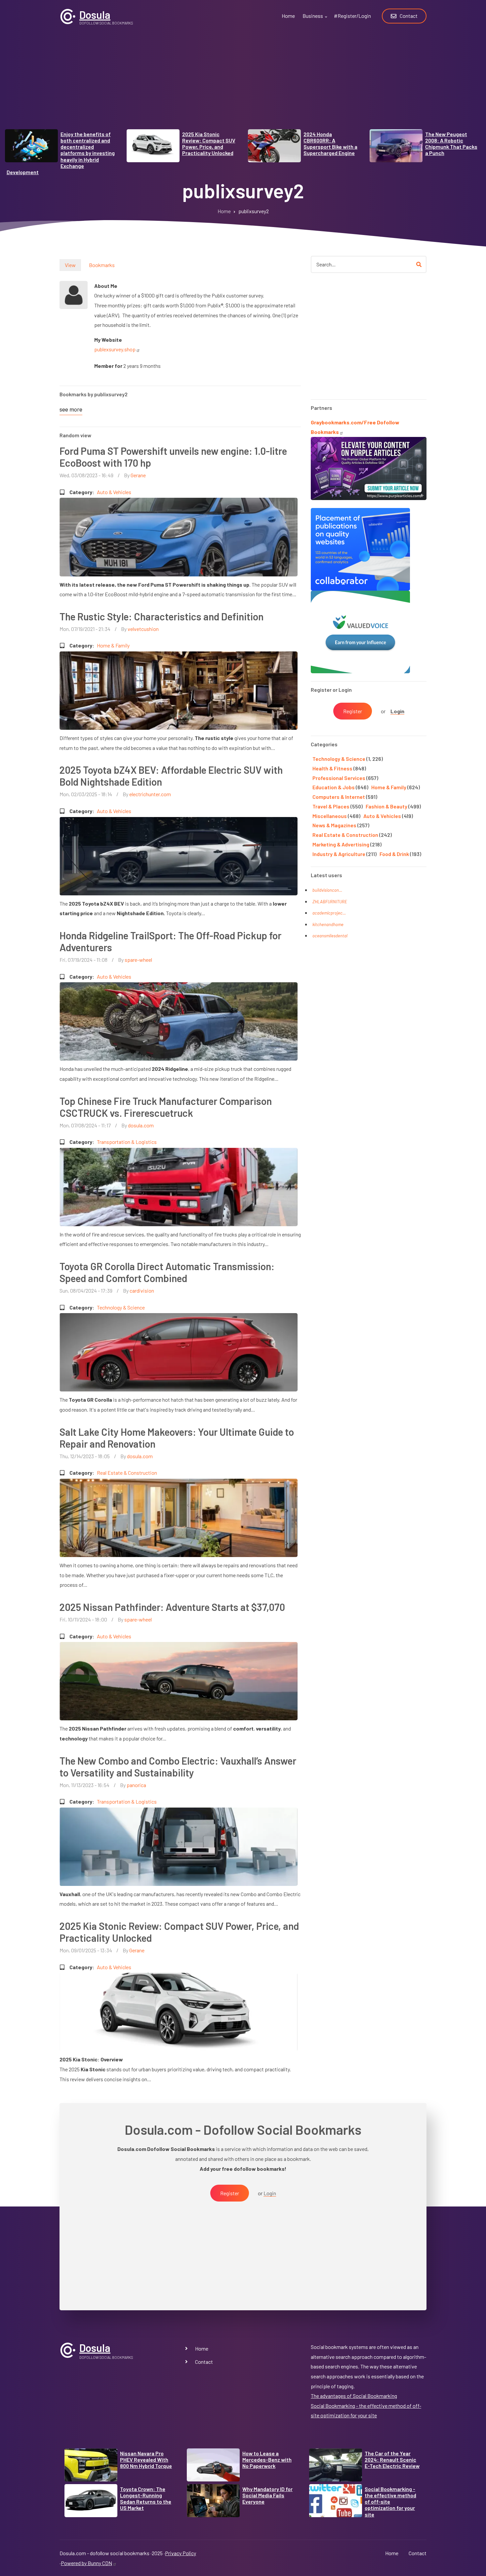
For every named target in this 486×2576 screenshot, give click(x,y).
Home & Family (113, 645)
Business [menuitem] (316, 20)
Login (397, 711)
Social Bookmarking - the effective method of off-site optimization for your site (390, 2502)
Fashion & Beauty (386, 806)
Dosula (95, 15)
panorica (136, 1785)
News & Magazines (334, 825)
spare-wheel (138, 960)
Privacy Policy (181, 2553)
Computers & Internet (339, 797)
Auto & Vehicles (114, 492)
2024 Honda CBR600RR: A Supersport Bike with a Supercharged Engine (330, 144)
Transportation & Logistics (127, 1142)
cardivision (142, 1290)
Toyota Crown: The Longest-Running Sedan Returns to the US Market (146, 2498)
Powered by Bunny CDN (86, 2563)
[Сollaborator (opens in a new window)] (360, 548)
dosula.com (141, 1125)
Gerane (138, 475)
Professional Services (339, 778)
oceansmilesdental (330, 936)
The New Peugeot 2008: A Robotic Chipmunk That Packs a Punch (451, 144)
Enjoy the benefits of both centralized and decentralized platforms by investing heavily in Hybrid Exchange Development (61, 153)
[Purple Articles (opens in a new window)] (369, 468)
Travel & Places (331, 806)
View (70, 265)
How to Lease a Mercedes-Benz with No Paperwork (267, 2459)
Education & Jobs (334, 787)
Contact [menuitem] (409, 16)
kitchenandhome (328, 924)
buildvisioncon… (327, 890)
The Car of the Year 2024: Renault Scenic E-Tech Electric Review (392, 2459)
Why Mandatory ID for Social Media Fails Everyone (267, 2495)
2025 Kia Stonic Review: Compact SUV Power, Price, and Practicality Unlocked (209, 144)
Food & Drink (394, 854)
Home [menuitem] (288, 16)
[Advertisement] (243, 83)
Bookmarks (102, 265)
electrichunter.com (150, 794)
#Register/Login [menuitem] (352, 16)
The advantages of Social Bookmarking (354, 2396)
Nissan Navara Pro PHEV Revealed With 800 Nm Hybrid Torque (146, 2459)
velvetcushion (143, 629)
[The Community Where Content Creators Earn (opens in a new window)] (360, 631)
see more (71, 409)
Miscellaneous (330, 816)
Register (353, 711)
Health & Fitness (332, 768)
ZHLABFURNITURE (330, 902)
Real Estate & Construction (127, 1473)
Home (202, 2348)
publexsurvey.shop (115, 349)
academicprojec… (329, 913)
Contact (204, 2362)
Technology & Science (121, 1307)
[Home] (68, 16)
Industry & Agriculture (339, 854)
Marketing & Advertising (341, 844)
